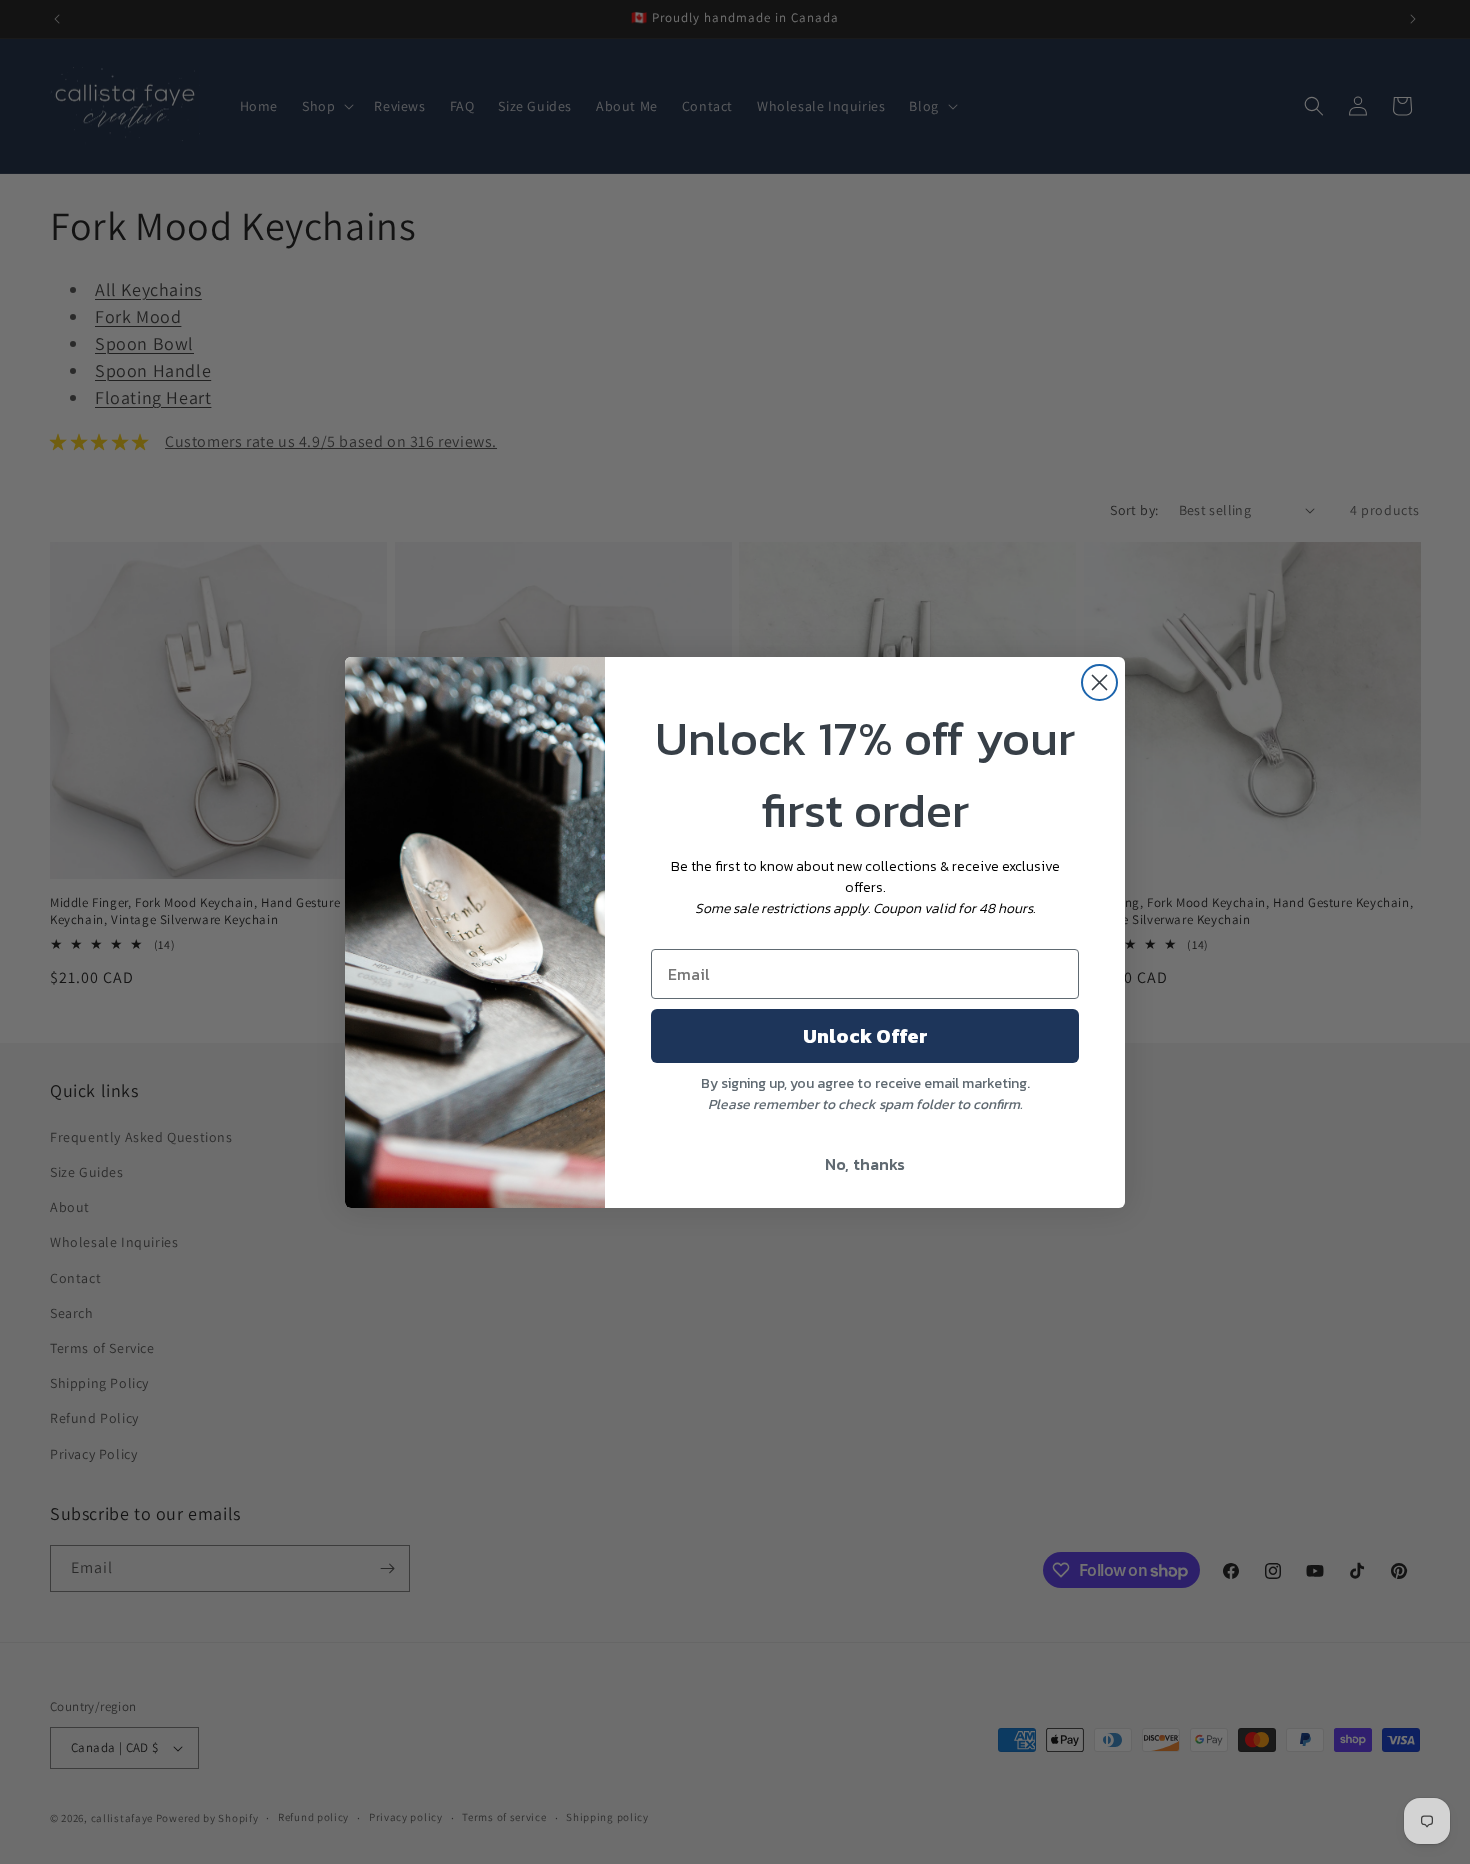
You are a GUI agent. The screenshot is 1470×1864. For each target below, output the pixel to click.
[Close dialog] (1099, 682)
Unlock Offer (865, 1036)
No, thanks (865, 1164)
